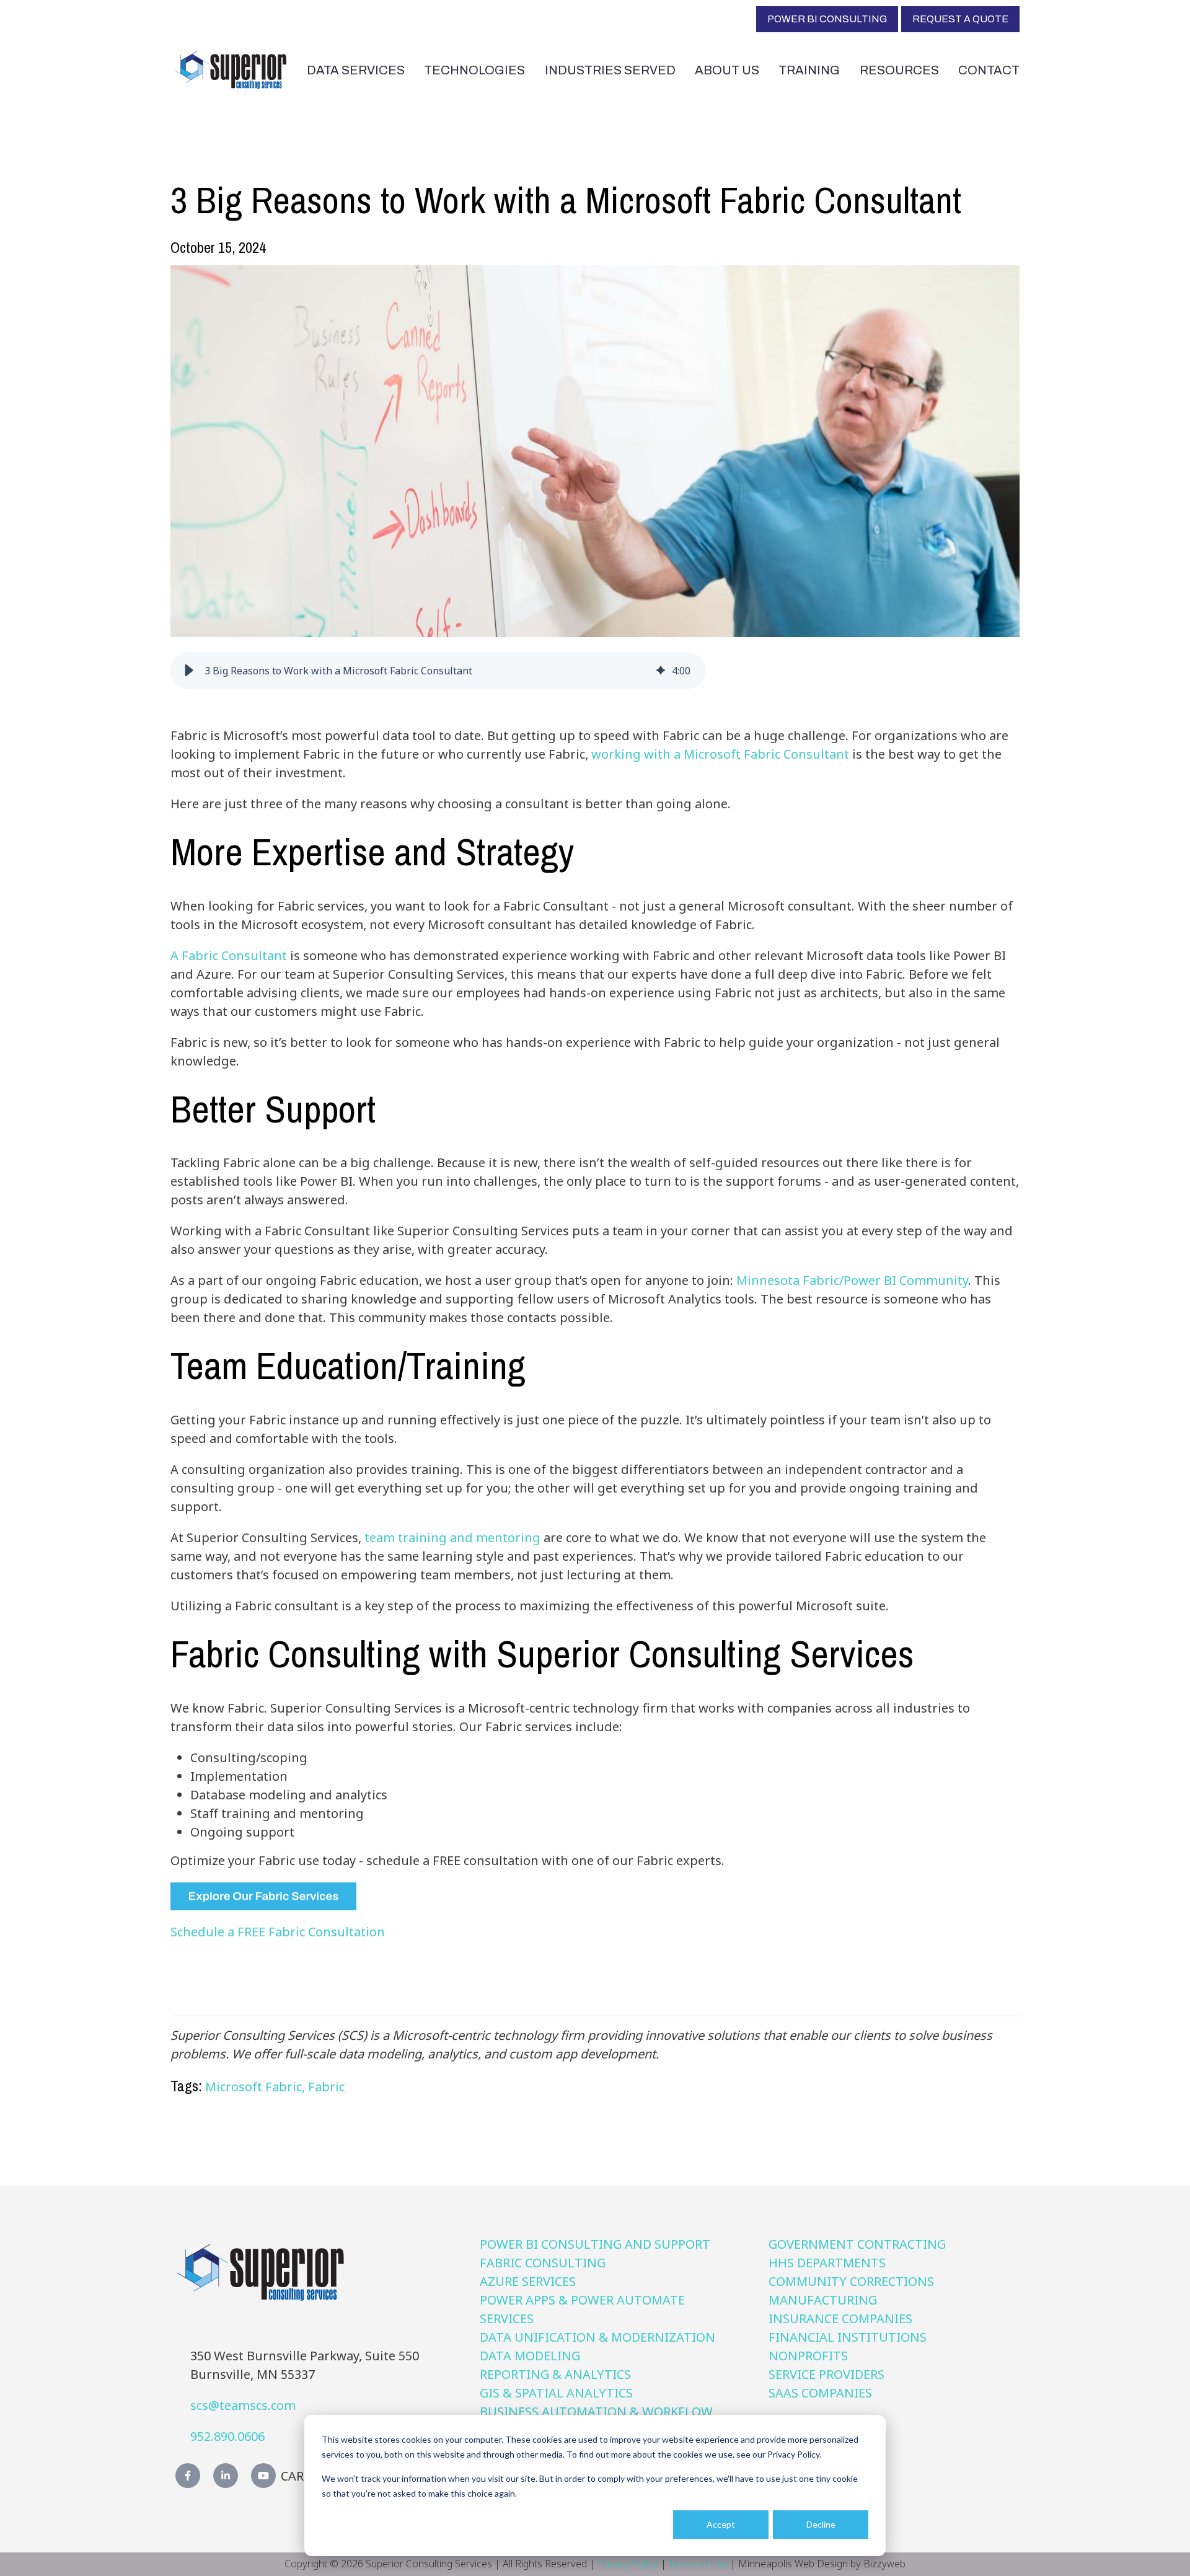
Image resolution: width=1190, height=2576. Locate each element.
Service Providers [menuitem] (826, 2374)
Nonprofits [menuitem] (808, 2356)
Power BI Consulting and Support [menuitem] (595, 2244)
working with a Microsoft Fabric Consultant (722, 754)
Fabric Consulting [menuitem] (543, 2263)
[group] (438, 671)
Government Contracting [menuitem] (857, 2244)
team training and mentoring (451, 1537)
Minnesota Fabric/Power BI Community (852, 1280)
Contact (989, 70)
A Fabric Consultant (230, 955)
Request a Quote (960, 19)
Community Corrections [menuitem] (851, 2281)
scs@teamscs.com (243, 2405)
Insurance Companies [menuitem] (840, 2318)
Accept (721, 2524)
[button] (189, 671)
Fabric (326, 2087)
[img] (661, 671)
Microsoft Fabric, (257, 2087)
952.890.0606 (227, 2436)
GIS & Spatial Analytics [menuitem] (556, 2393)
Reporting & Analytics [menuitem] (555, 2374)
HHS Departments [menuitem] (827, 2263)
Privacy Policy (628, 2564)
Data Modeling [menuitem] (530, 2356)
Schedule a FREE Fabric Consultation (278, 1932)
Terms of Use (698, 2564)
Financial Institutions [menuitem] (848, 2337)
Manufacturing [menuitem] (823, 2300)
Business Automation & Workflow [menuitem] (596, 2411)
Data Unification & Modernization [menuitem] (597, 2337)
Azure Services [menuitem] (528, 2281)
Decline (821, 2524)
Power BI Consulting (827, 19)
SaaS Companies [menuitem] (820, 2393)
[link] (231, 68)
